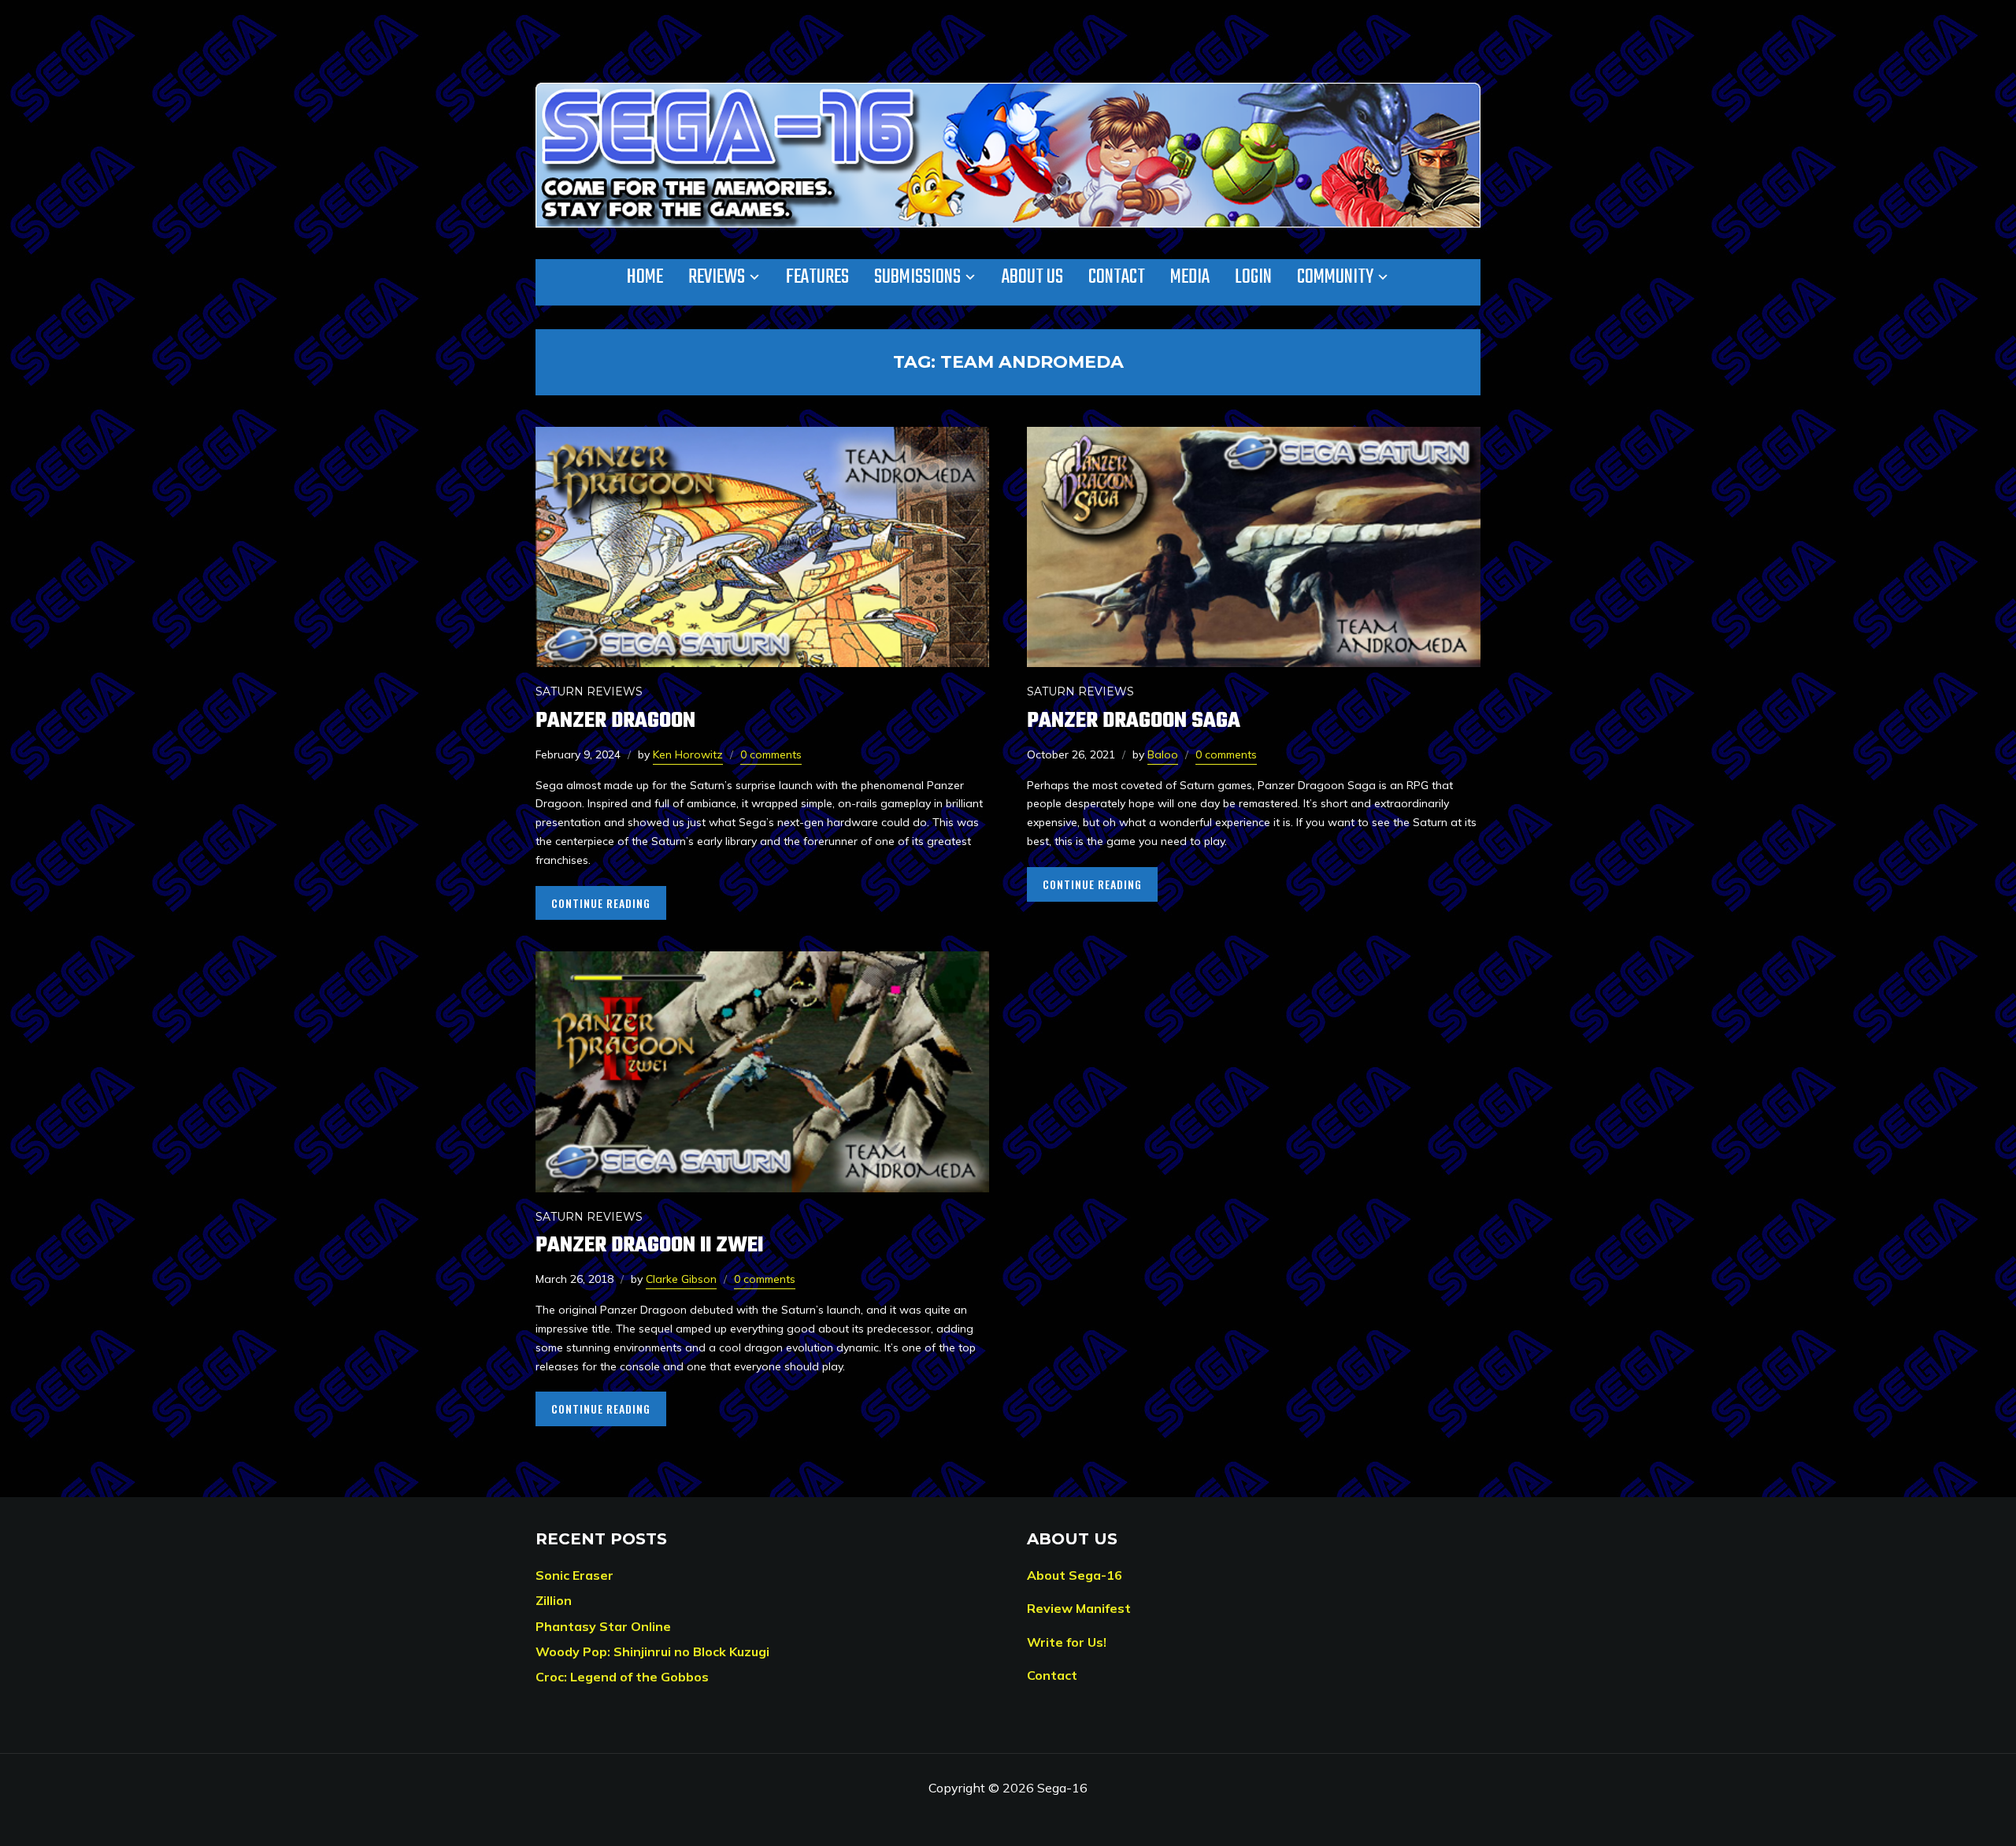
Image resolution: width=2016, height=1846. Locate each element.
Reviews (717, 277)
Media (1190, 277)
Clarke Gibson (681, 1279)
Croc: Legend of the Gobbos (622, 1677)
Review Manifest (1079, 1608)
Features (817, 277)
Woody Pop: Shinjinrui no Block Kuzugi (652, 1651)
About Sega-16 (1075, 1575)
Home (645, 277)
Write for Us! (1067, 1642)
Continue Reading (601, 903)
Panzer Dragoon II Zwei (649, 1245)
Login (1253, 277)
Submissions (917, 277)
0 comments (771, 754)
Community (1335, 277)
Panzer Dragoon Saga (1134, 721)
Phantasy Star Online (603, 1626)
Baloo (1163, 754)
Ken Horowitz (688, 754)
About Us (1032, 277)
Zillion (554, 1600)
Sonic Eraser (574, 1575)
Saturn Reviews (589, 691)
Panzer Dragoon (615, 721)
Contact (1117, 277)
